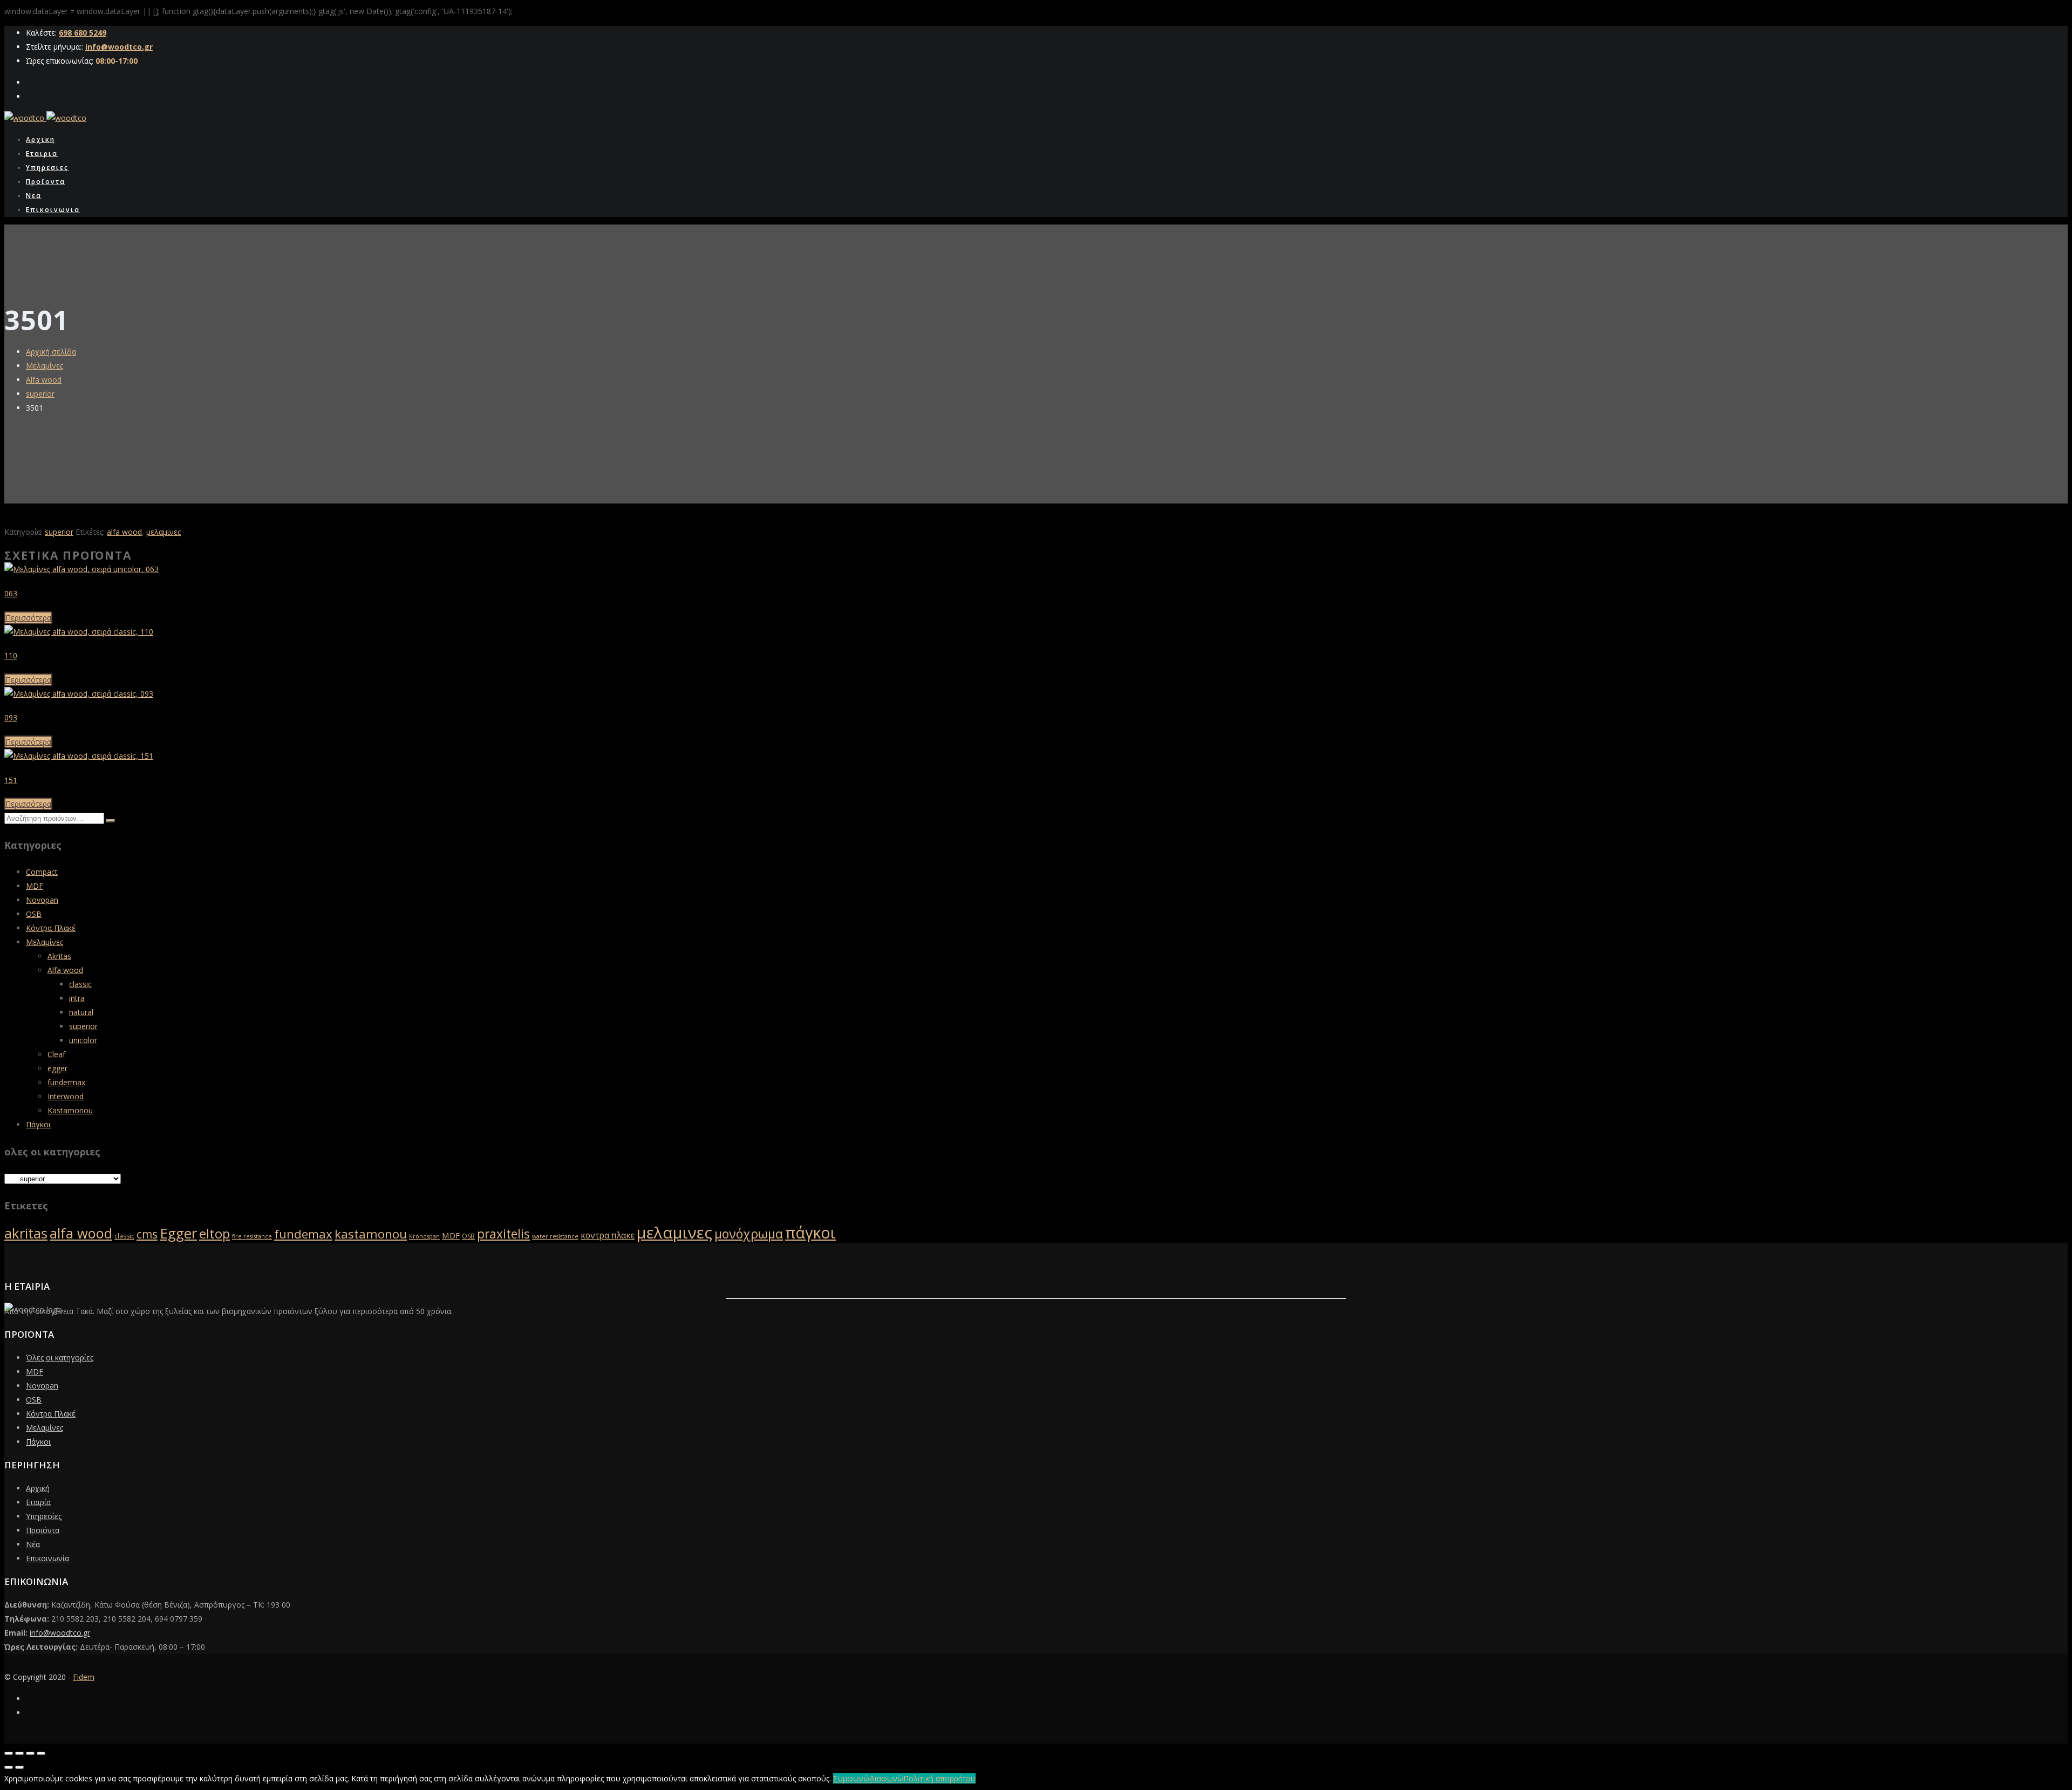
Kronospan (424, 1236)
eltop (214, 1234)
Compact (42, 872)
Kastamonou (70, 1110)
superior (40, 394)
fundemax (303, 1234)
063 (11, 593)
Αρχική (38, 1488)
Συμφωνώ (851, 1778)
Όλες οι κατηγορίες (60, 1357)
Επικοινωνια (53, 210)
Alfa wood (44, 380)
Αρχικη (40, 139)
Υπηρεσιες (47, 168)
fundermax (66, 1082)
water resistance (555, 1236)
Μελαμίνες (45, 366)
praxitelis (503, 1234)
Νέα (33, 1544)
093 (11, 717)
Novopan (42, 900)
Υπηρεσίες (44, 1516)
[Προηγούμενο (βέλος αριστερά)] (9, 1767)
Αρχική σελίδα (51, 352)
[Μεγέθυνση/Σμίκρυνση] (9, 1753)
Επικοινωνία (47, 1558)
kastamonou (371, 1234)
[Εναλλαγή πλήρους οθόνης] (19, 1753)
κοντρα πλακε (608, 1236)
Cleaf (56, 1054)
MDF (35, 886)
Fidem (84, 1677)
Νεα (34, 196)
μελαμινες (163, 532)
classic (80, 984)
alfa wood (124, 532)
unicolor (83, 1040)
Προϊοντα (46, 182)
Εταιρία (38, 1502)
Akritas (59, 956)
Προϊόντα (43, 1530)
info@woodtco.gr (119, 47)
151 (11, 780)
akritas (26, 1233)
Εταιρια (42, 154)
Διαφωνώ (886, 1778)
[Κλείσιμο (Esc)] (41, 1753)
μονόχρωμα (749, 1234)
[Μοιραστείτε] (30, 1753)
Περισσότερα (28, 618)
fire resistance (252, 1236)
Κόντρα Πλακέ (51, 928)
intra (77, 998)
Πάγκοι (38, 1124)
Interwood (66, 1096)
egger (57, 1068)
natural (81, 1012)
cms (147, 1234)
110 (11, 655)
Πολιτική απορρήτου (939, 1778)
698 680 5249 (83, 33)
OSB (34, 914)
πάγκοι (810, 1233)
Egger (178, 1233)
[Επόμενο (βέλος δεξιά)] (19, 1767)
